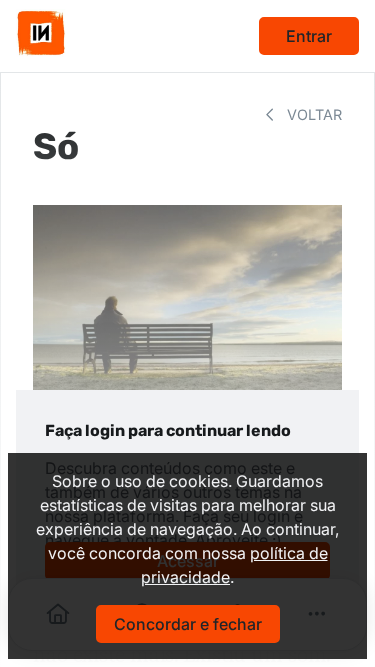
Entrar (309, 36)
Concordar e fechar (188, 624)
